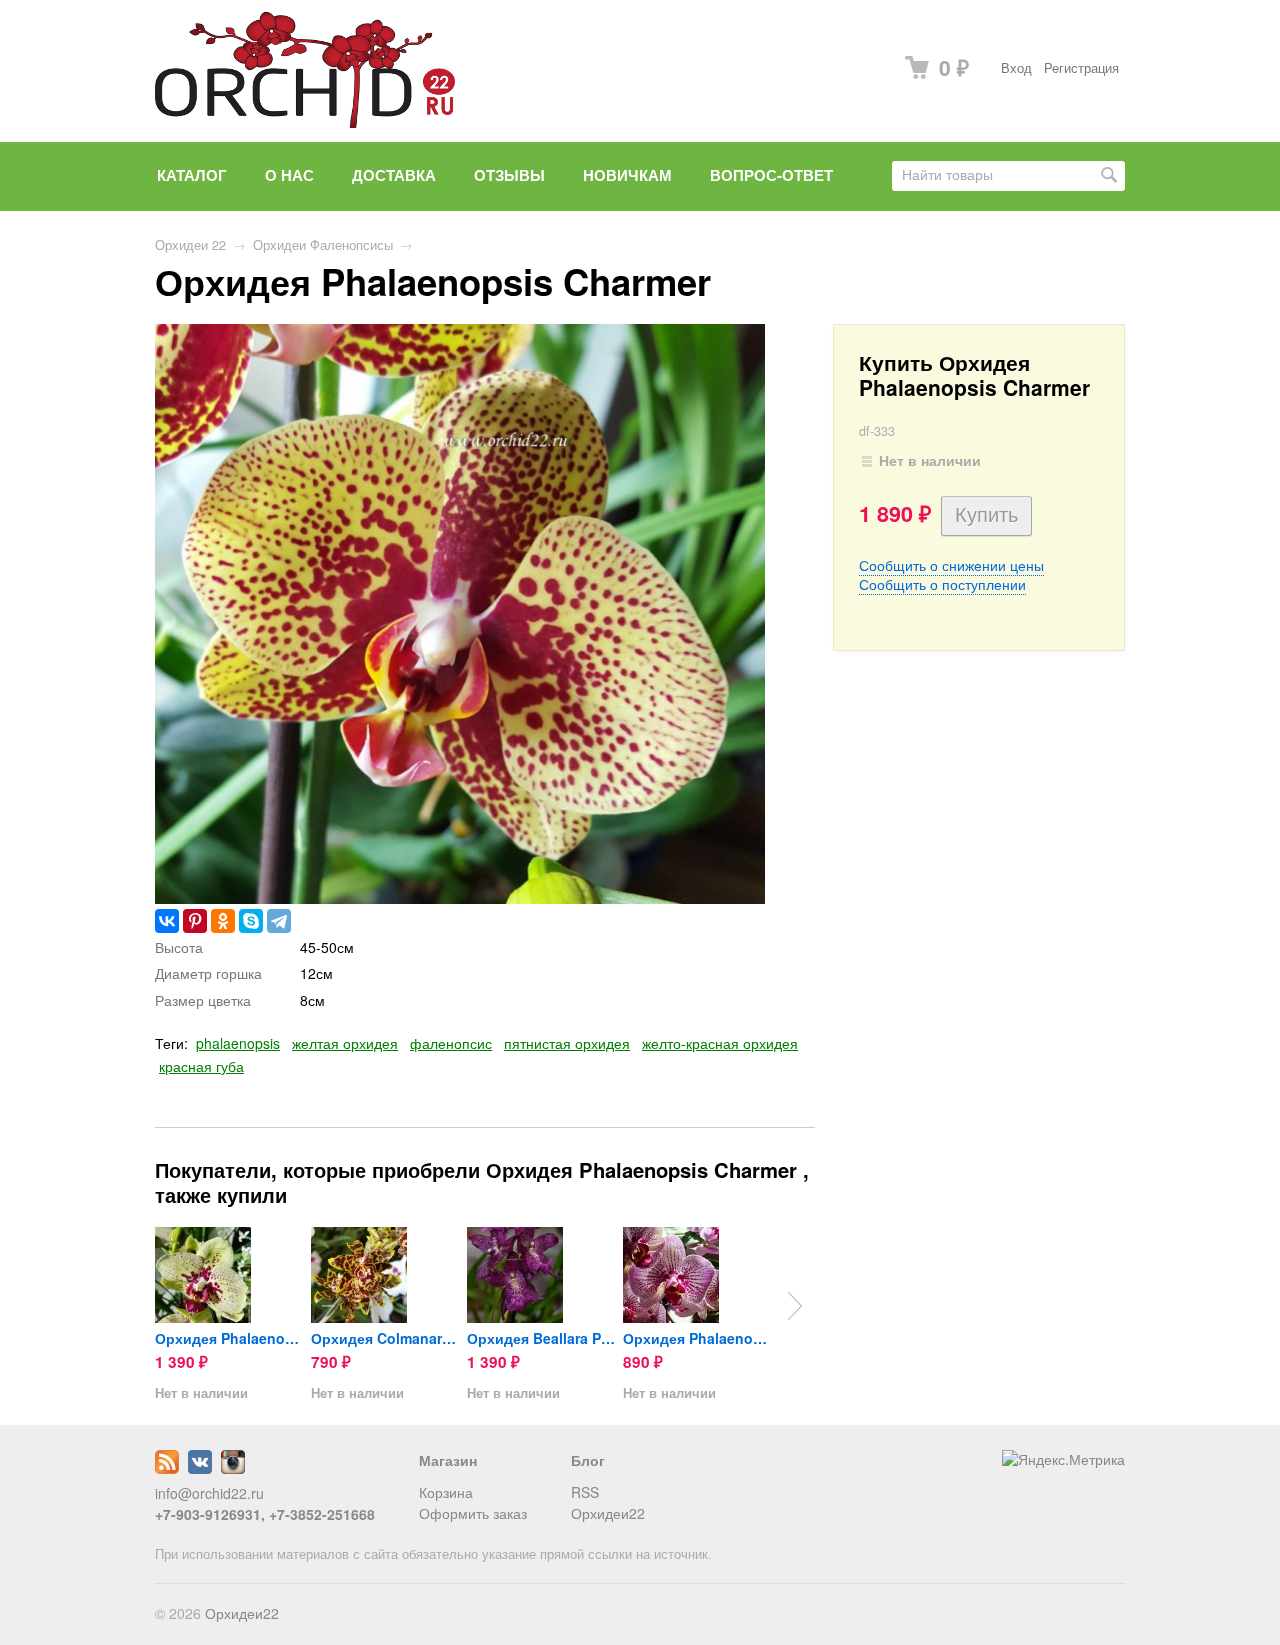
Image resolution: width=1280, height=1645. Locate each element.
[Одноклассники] (223, 921)
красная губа (201, 1066)
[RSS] (167, 1468)
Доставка (394, 175)
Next (795, 1306)
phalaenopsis (238, 1043)
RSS (585, 1492)
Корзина (446, 1492)
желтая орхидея (345, 1043)
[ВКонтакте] (167, 921)
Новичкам (627, 175)
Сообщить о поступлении (942, 584)
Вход (1016, 68)
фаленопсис (451, 1043)
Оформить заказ (473, 1513)
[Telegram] (279, 921)
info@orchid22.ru (209, 1493)
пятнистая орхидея (567, 1043)
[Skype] (251, 921)
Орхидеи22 (608, 1513)
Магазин (448, 1460)
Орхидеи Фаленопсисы (323, 245)
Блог (588, 1460)
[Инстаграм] (233, 1468)
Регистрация (1081, 68)
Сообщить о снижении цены (951, 565)
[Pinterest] (195, 921)
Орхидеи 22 (190, 245)
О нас (289, 175)
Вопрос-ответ (771, 175)
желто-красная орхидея (720, 1043)
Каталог (192, 175)
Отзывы (509, 175)
